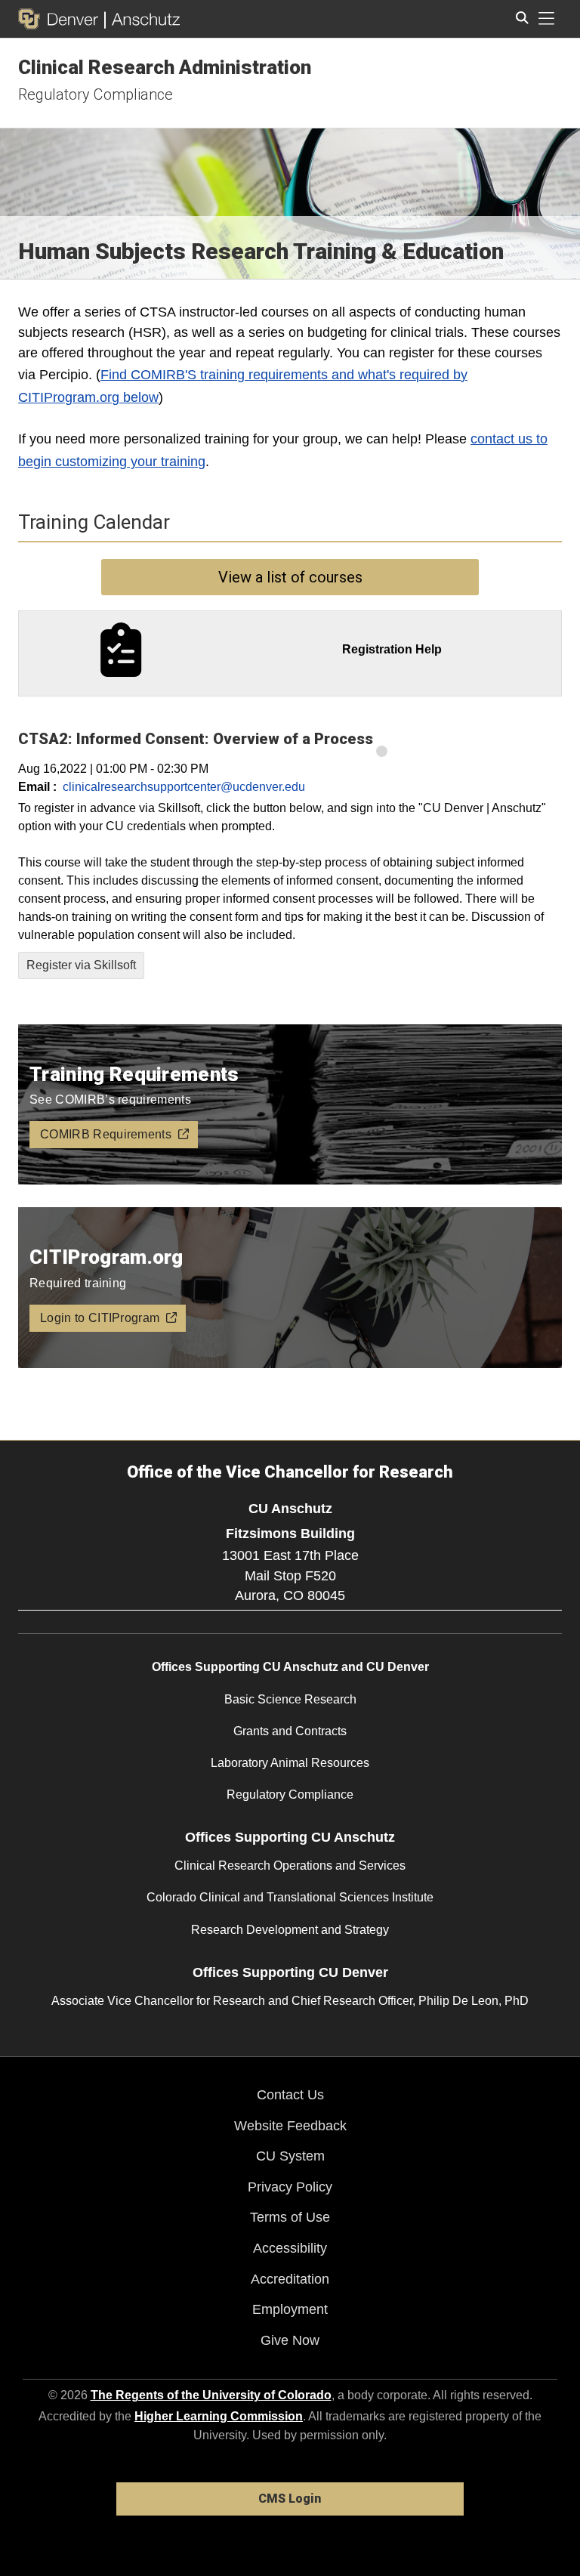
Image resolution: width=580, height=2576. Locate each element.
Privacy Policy (290, 2187)
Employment (290, 2309)
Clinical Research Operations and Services (290, 1866)
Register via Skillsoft (81, 965)
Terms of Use (290, 2217)
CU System (290, 2156)
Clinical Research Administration (165, 67)
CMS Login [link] (290, 2499)
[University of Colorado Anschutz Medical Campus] (142, 19)
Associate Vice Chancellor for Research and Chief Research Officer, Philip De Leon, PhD (290, 2001)
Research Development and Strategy (290, 1930)
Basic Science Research (290, 1699)
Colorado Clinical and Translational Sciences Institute (290, 1897)
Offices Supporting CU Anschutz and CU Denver (290, 1667)
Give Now (290, 2340)
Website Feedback (290, 2126)
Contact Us (290, 2095)
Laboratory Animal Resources (290, 1763)
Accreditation (290, 2279)
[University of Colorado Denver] (61, 19)
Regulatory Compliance (96, 94)
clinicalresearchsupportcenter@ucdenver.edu (184, 787)
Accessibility (290, 2248)
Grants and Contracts (290, 1731)
